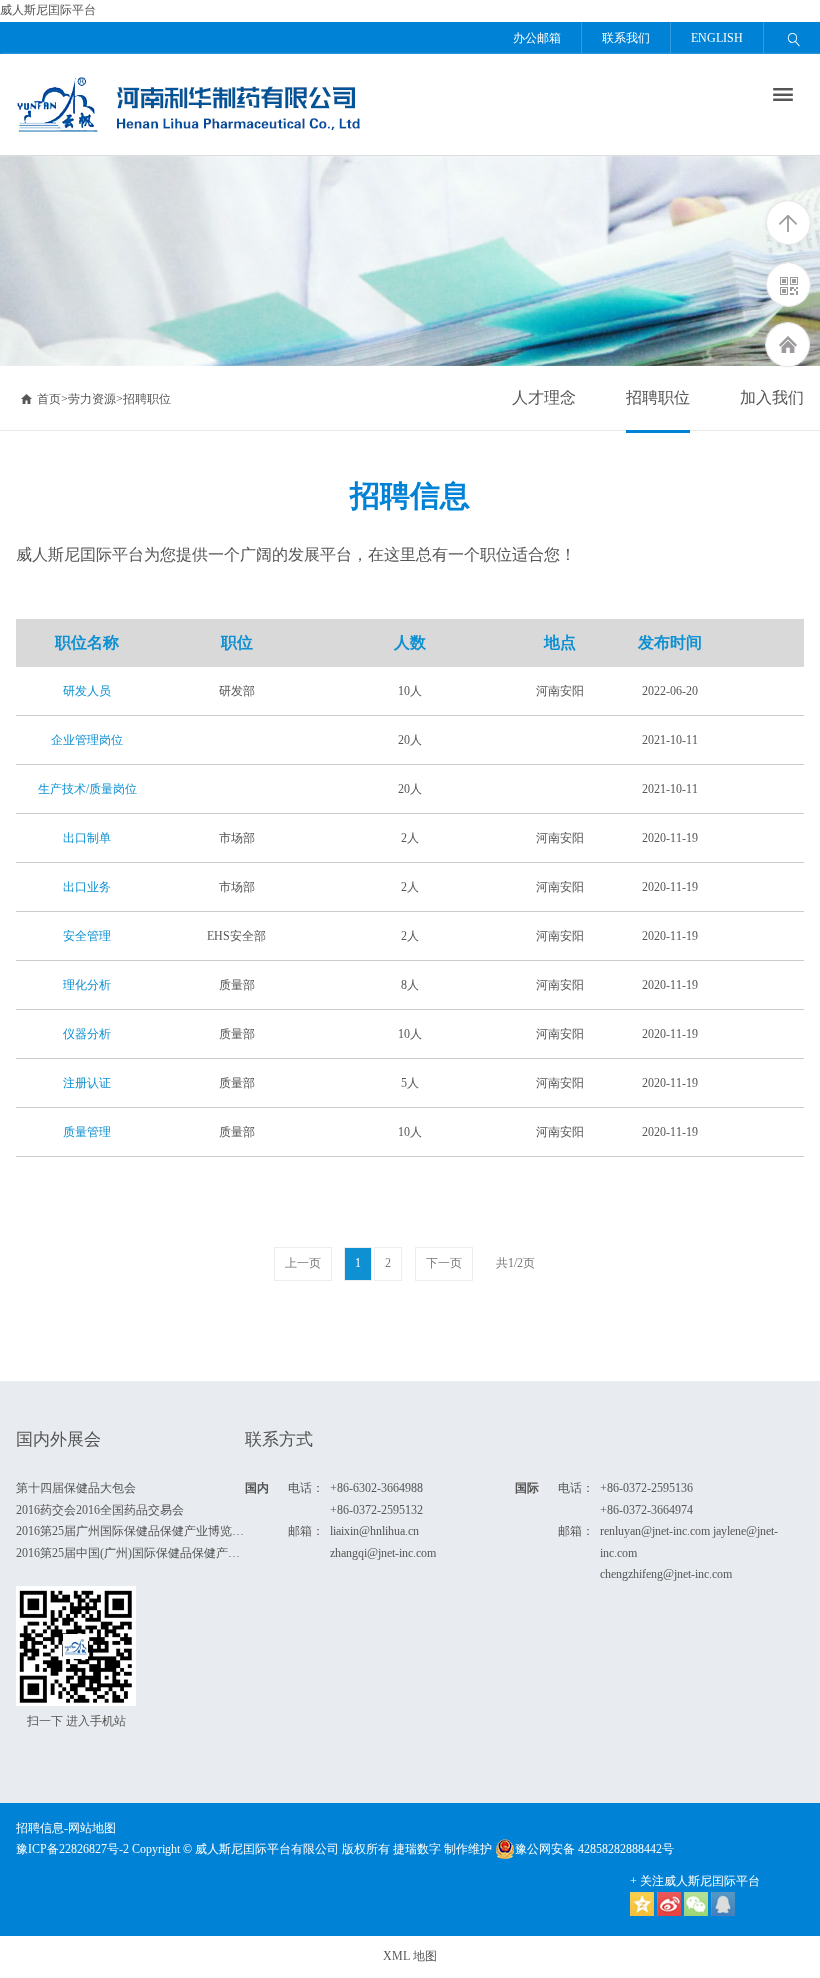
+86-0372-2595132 (376, 1510)
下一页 (444, 1263)
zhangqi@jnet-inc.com (383, 1553)
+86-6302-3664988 (376, 1488)
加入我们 (772, 397)
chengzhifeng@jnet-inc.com (666, 1574)
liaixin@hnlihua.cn (374, 1531)
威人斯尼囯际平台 (48, 10)
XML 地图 (410, 1956)
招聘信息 (40, 1828)
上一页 (303, 1263)
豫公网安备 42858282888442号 (594, 1849)
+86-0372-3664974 (646, 1510)
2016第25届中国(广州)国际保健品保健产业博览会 (130, 1553)
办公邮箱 (537, 38)
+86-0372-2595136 (646, 1488)
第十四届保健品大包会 (76, 1488)
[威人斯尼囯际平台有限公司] (193, 86)
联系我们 (626, 38)
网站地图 (92, 1828)
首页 (40, 399)
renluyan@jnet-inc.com (655, 1531)
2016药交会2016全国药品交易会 (100, 1510)
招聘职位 (658, 397)
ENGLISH (717, 38)
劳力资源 (92, 399)
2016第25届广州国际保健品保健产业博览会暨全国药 (130, 1531)
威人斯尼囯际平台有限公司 (267, 1849)
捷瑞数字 (417, 1849)
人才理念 (544, 397)
